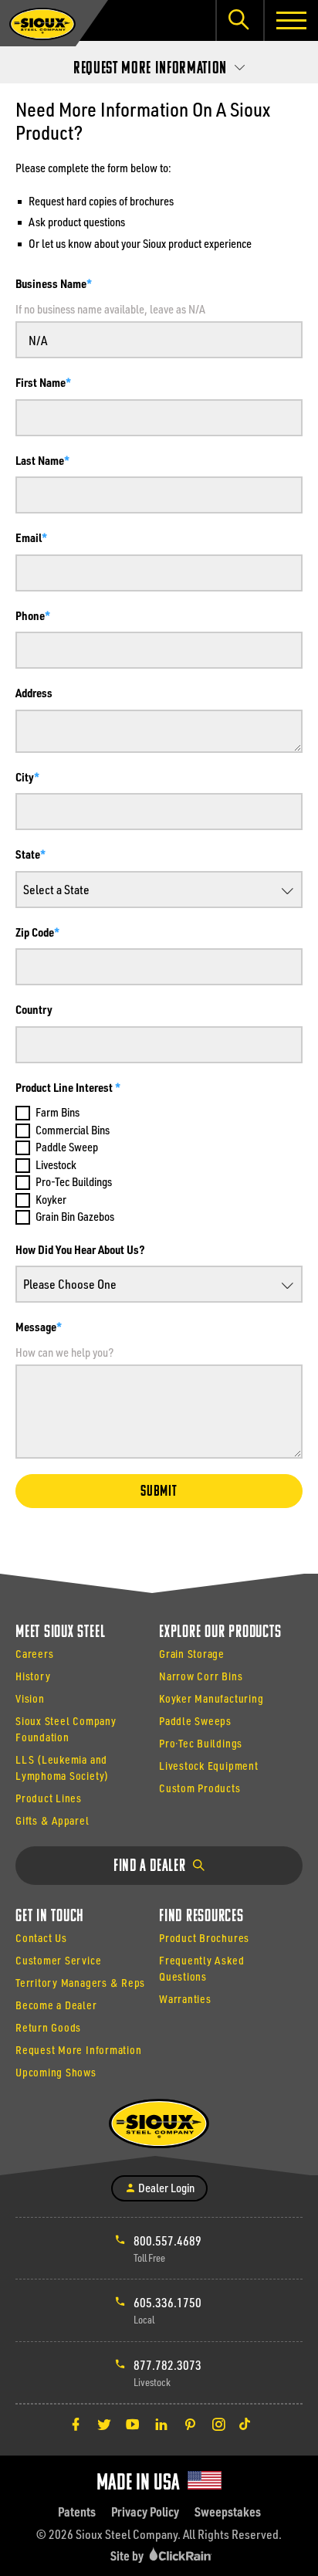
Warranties (185, 1999)
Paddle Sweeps (195, 1721)
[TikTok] (245, 2424)
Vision (30, 1698)
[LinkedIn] (161, 2424)
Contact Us (41, 1938)
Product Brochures (204, 1938)
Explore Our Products (220, 1633)
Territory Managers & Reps (80, 1983)
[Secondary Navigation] (159, 64)
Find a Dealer (151, 1867)
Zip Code (35, 932)
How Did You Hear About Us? (80, 1249)
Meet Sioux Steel (60, 1633)
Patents (77, 2512)
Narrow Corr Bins (201, 1676)
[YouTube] (133, 2424)
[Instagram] (218, 2424)
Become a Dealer (56, 2005)
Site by (128, 2556)
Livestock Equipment (209, 1766)
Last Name (40, 460)
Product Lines (49, 1798)
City (25, 777)
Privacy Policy (145, 2512)
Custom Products (200, 1788)
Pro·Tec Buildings (201, 1743)
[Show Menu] (291, 20)
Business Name (51, 283)
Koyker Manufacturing (211, 1698)
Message (36, 1327)
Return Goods (48, 2027)
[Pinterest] (190, 2424)
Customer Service (58, 1960)
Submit (159, 1492)
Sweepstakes (228, 2512)
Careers (34, 1654)
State (28, 854)
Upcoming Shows (56, 2072)
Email (29, 537)
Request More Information (78, 2050)
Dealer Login (165, 2188)
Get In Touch (50, 1917)
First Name (41, 382)
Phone (30, 615)
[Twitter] (104, 2424)
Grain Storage (192, 1654)
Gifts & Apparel (52, 1820)
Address (34, 693)
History (33, 1676)
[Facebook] (76, 2424)
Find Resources (201, 1917)
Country (34, 1009)
